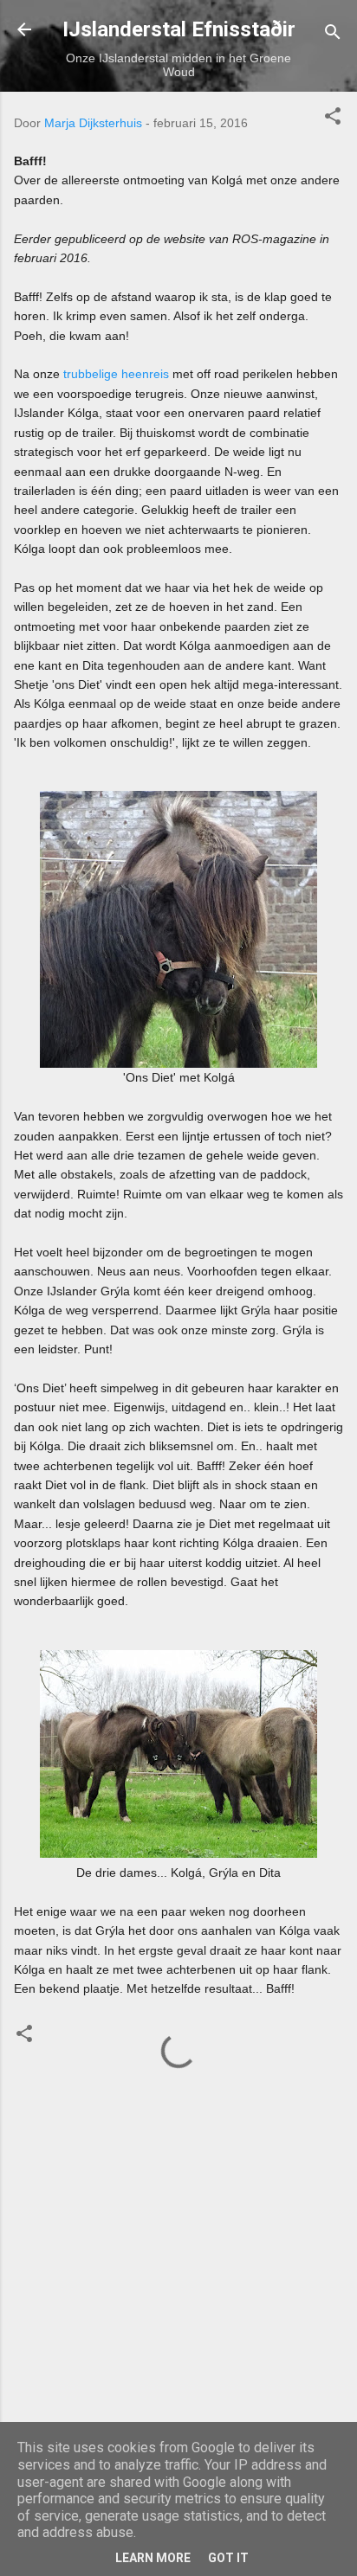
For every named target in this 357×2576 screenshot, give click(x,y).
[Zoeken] (333, 35)
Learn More (153, 2558)
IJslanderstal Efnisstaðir (179, 29)
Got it (228, 2558)
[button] (333, 119)
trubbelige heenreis (116, 374)
